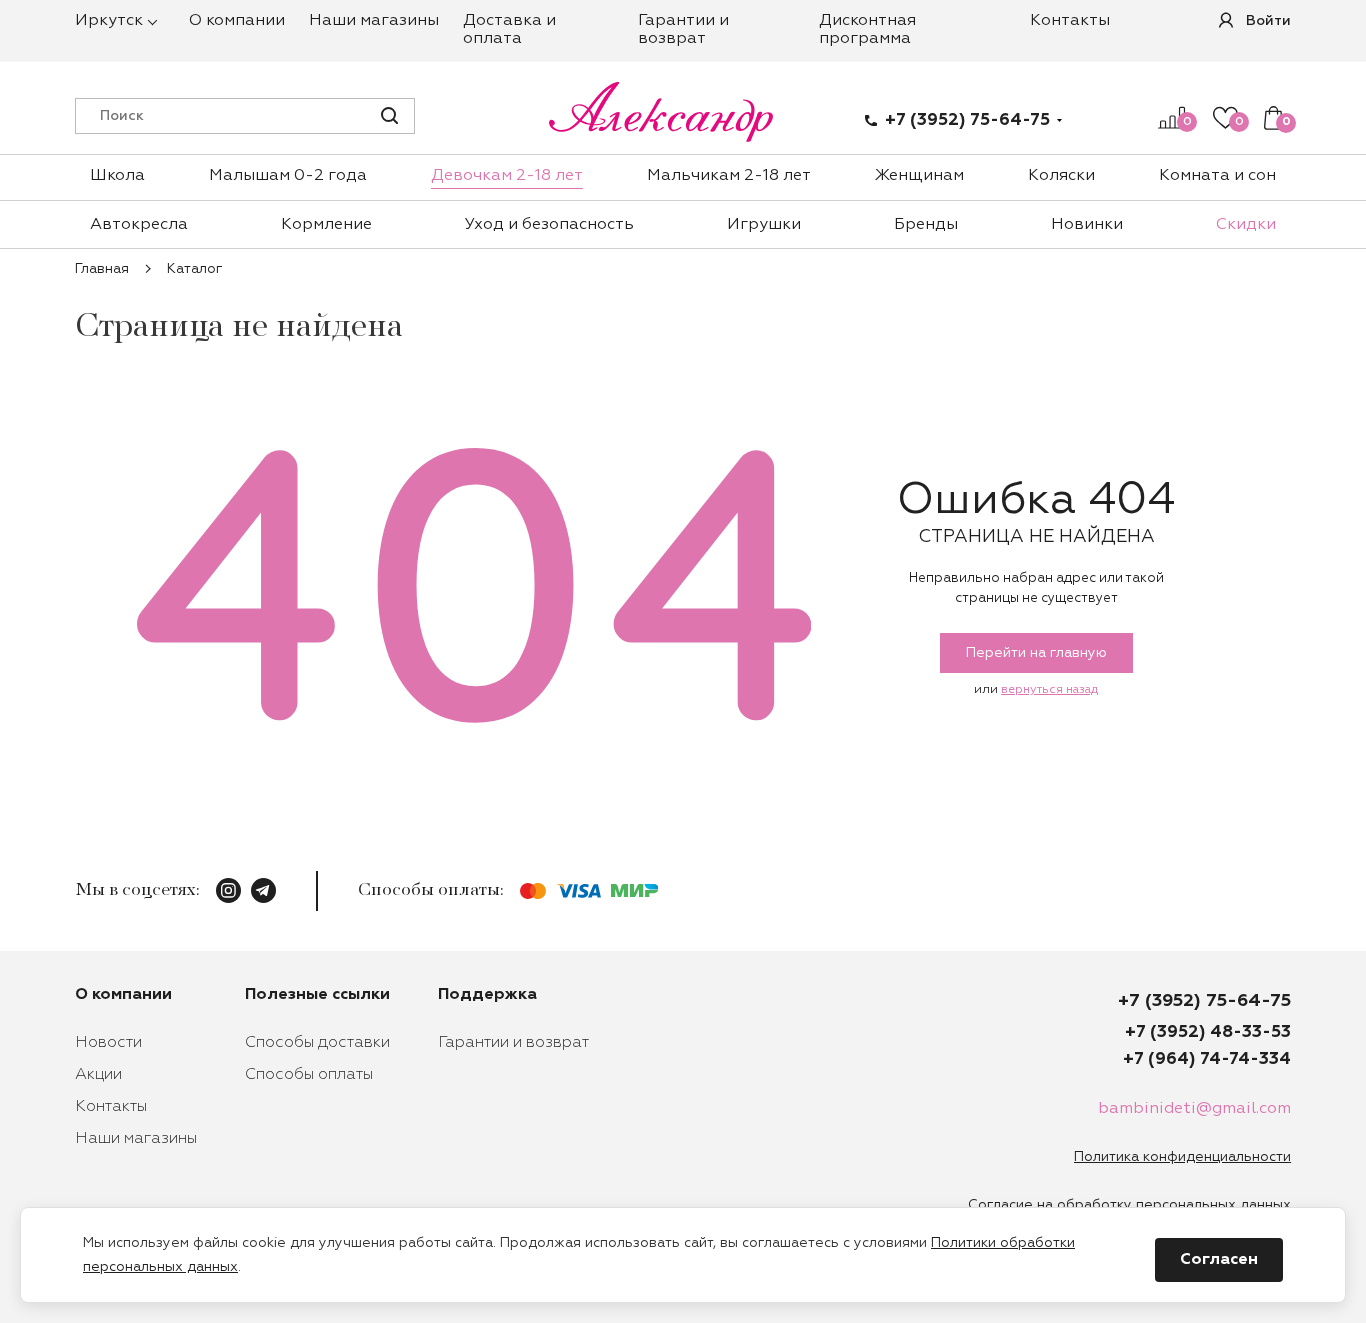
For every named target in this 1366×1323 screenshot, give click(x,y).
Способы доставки (317, 1043)
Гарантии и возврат (513, 1043)
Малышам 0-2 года (288, 176)
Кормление (326, 225)
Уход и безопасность (549, 225)
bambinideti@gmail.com (1194, 1109)
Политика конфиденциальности (1182, 1157)
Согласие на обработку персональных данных (1129, 1205)
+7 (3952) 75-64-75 (967, 120)
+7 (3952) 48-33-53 (1208, 1032)
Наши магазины (374, 21)
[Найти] (389, 115)
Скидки (1246, 225)
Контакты (1070, 21)
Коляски (1061, 176)
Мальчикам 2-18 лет (729, 176)
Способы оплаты (309, 1075)
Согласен (1219, 1260)
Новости (108, 1043)
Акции (98, 1075)
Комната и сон (1217, 176)
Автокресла (139, 225)
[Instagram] (228, 890)
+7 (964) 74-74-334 (1207, 1059)
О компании (237, 21)
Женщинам (919, 176)
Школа (117, 176)
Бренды (926, 225)
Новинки (1087, 225)
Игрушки (764, 225)
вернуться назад (1049, 690)
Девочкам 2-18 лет (507, 176)
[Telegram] (263, 890)
